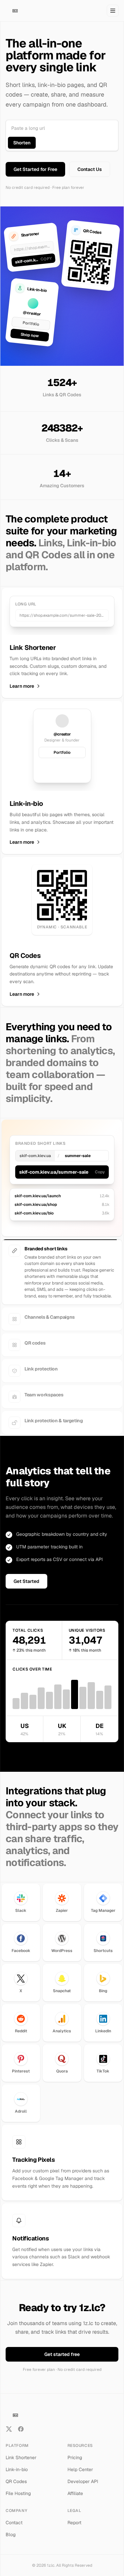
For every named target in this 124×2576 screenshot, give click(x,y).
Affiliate (75, 2493)
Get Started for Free (35, 169)
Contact (14, 2523)
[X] (9, 2429)
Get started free (62, 2354)
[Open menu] (113, 11)
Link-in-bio (17, 2469)
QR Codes (16, 2481)
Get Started (26, 1581)
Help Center (80, 2469)
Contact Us (90, 169)
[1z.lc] (15, 11)
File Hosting (18, 2493)
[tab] (62, 1251)
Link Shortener (21, 2458)
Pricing (75, 2458)
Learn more (22, 686)
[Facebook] (21, 2429)
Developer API (83, 2481)
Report (74, 2523)
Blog (11, 2535)
